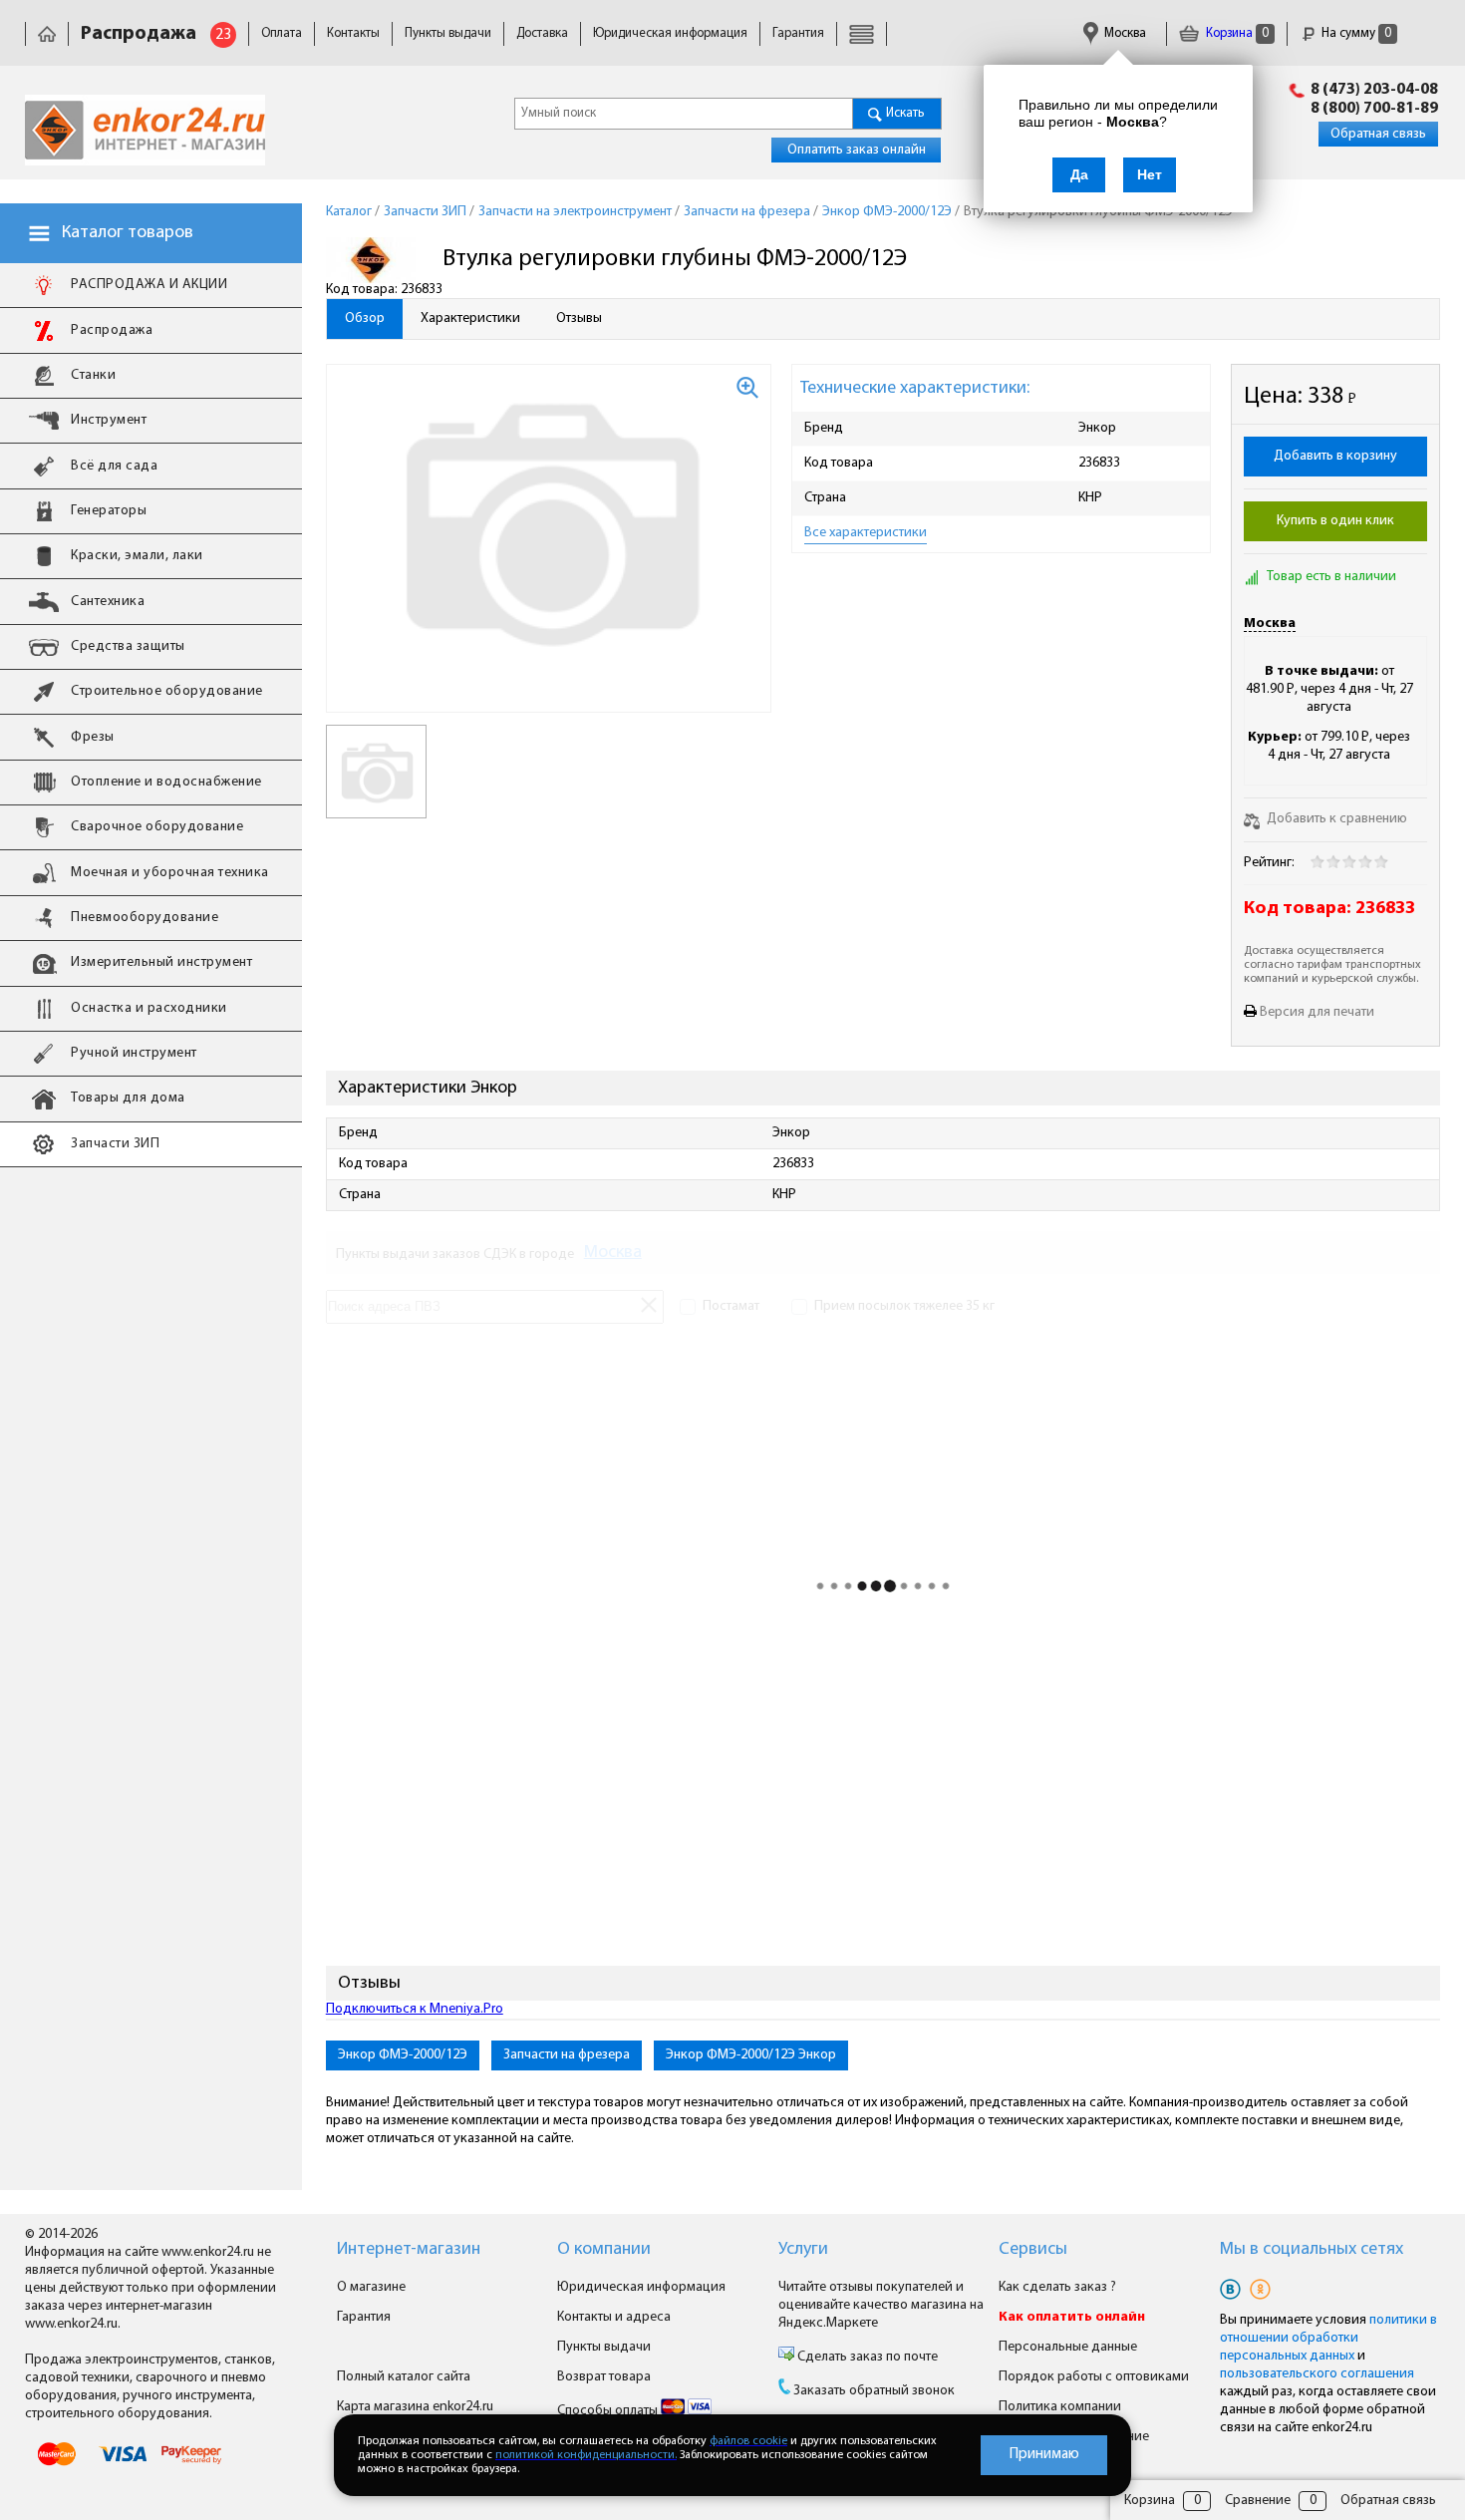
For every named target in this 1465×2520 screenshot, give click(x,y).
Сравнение (1258, 2501)
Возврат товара (604, 2377)
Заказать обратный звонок (874, 2391)
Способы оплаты (609, 2411)
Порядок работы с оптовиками (1094, 2377)
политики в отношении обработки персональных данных (1328, 2338)
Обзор (365, 318)
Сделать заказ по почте (866, 2357)
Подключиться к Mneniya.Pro (415, 2009)
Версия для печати (1317, 1012)
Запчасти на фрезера (567, 2055)
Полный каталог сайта (404, 2377)
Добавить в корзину (1335, 456)
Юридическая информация (670, 33)
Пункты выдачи (448, 33)
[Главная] (47, 33)
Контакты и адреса (614, 2317)
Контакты (353, 33)
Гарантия (798, 33)
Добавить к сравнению (1335, 819)
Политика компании (1060, 2407)
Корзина (1236, 33)
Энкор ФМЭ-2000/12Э (403, 2055)
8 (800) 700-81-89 (1374, 109)
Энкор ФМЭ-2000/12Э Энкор (751, 2055)
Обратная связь (1378, 134)
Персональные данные (1068, 2347)
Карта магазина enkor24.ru (415, 2407)
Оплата (282, 33)
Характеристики (470, 318)
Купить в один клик (1335, 521)
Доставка (542, 33)
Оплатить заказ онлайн (857, 150)
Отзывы (579, 318)
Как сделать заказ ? (1057, 2287)
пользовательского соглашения (1317, 2374)
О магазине (371, 2287)
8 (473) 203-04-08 (1374, 90)
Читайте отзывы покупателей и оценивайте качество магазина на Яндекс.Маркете (881, 2305)
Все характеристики (866, 533)
